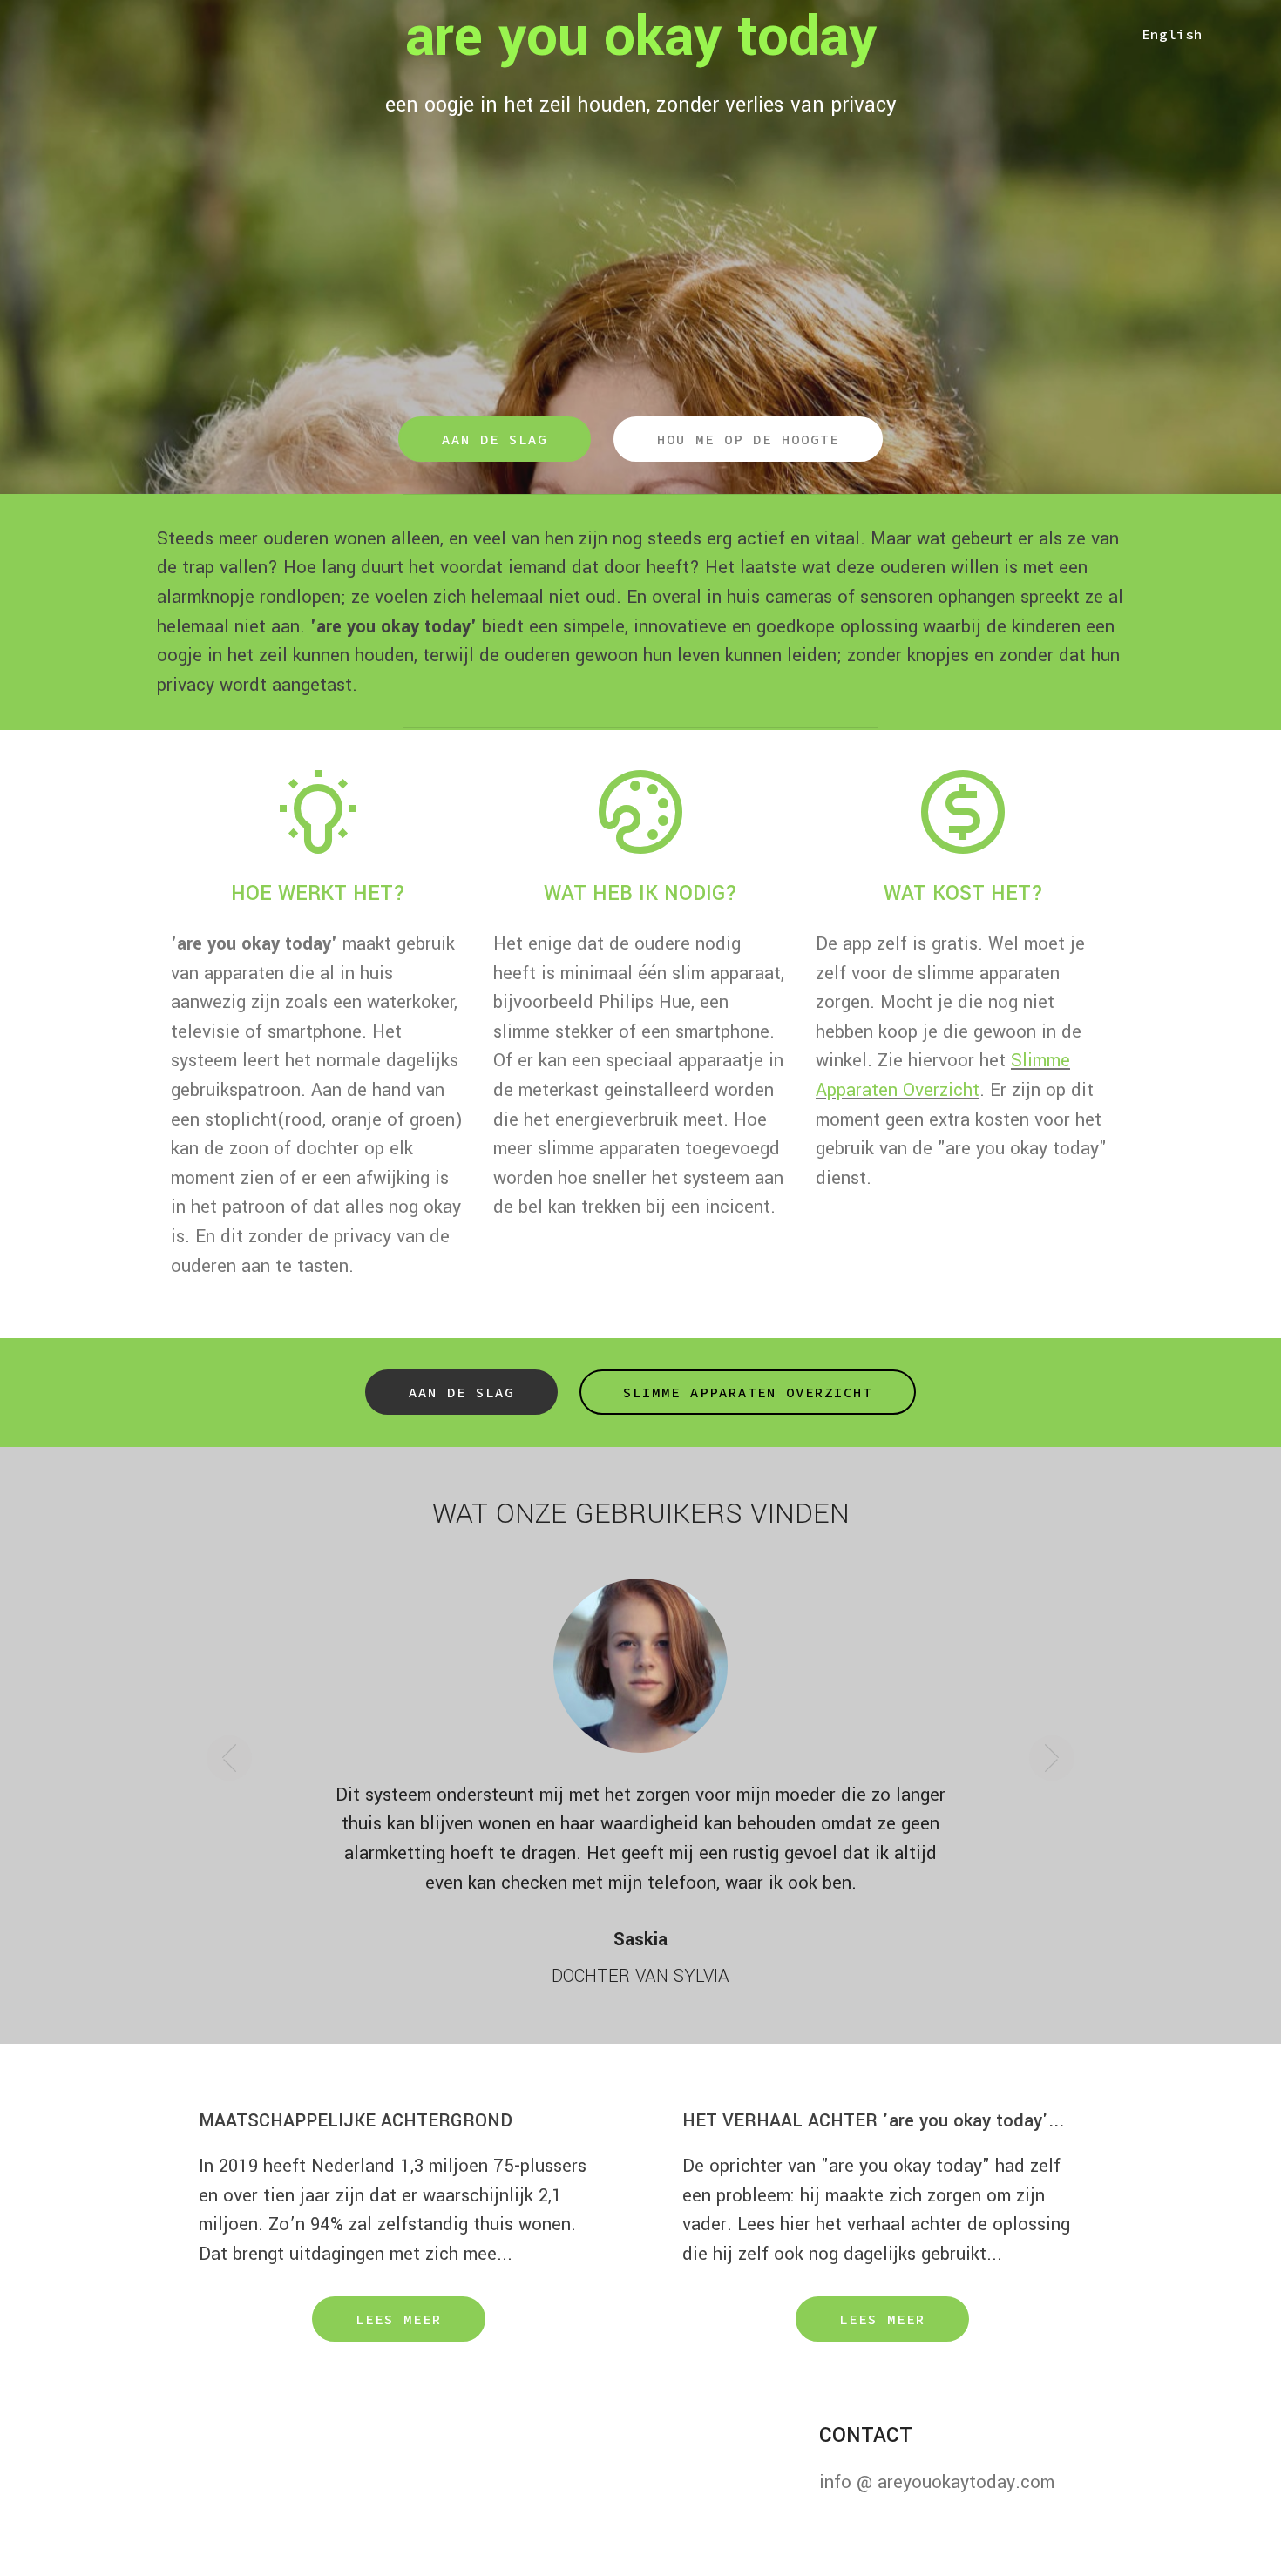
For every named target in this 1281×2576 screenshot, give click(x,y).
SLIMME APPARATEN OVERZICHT (748, 1392)
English (1172, 34)
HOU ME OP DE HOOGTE (748, 439)
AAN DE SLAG (495, 439)
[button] (230, 1770)
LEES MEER (399, 2290)
